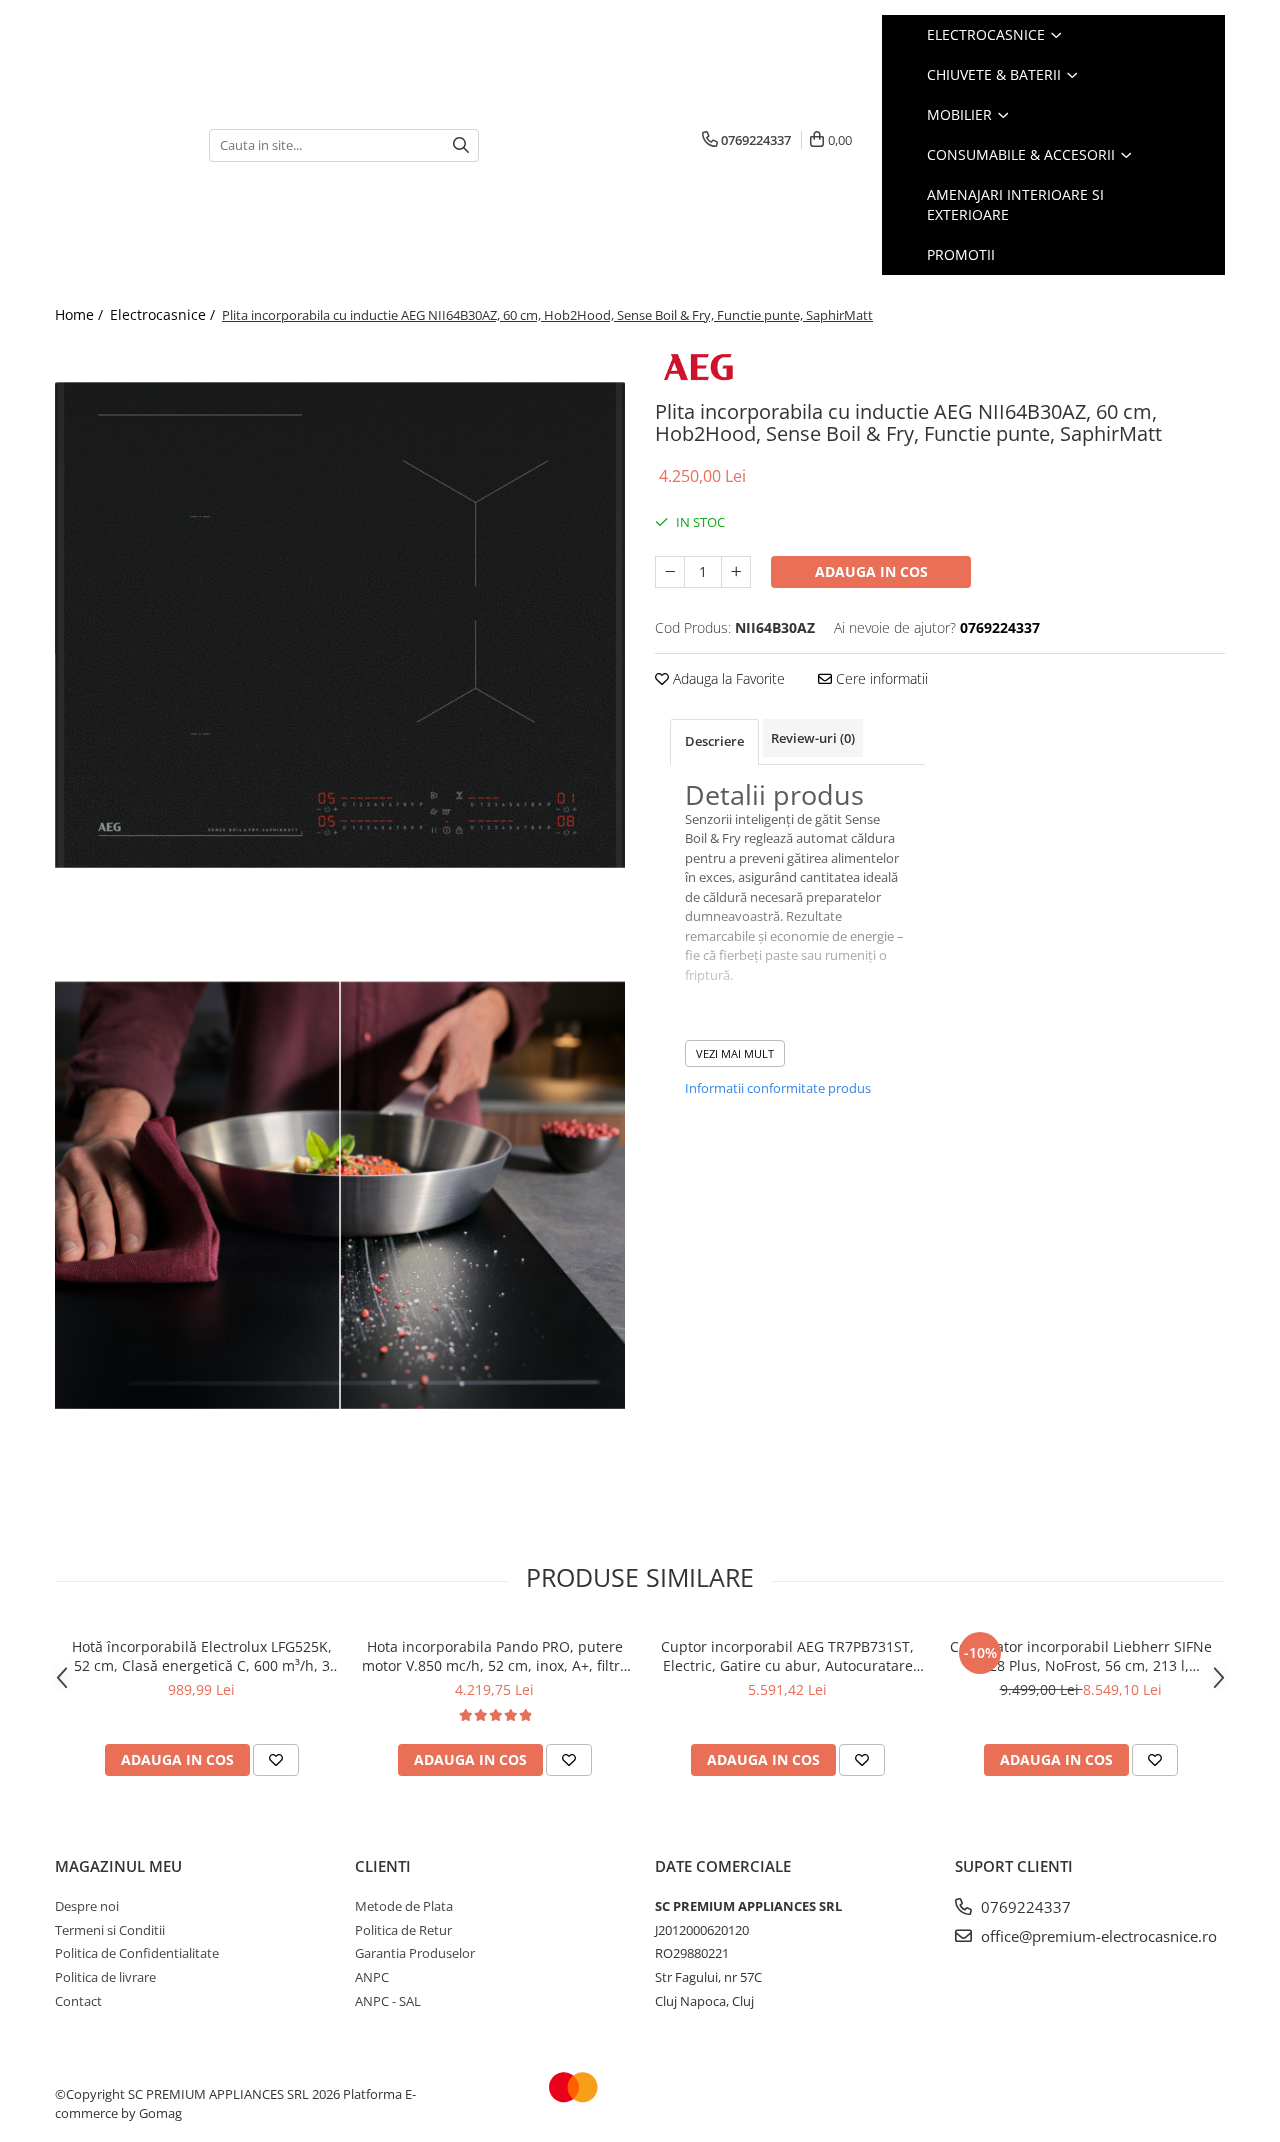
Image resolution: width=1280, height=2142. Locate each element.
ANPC (372, 1977)
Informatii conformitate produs (778, 1088)
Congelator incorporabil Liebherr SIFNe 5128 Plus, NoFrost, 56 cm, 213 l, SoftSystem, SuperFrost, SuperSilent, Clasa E (1081, 1656)
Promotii (961, 254)
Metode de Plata (404, 1906)
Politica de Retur (403, 1930)
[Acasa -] (117, 145)
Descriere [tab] (714, 741)
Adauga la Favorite (727, 678)
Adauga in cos (871, 571)
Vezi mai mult (735, 1053)
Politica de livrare (105, 1977)
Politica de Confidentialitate (137, 1953)
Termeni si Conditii (110, 1930)
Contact (78, 2001)
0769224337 (1024, 1907)
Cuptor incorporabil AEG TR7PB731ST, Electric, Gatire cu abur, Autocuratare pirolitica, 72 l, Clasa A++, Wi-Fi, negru (787, 1656)
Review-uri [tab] (813, 738)
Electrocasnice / (164, 314)
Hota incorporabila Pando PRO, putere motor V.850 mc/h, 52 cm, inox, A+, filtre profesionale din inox (495, 1656)
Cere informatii (880, 678)
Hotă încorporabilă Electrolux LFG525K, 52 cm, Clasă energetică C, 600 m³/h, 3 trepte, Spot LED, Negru (202, 1656)
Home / (81, 314)
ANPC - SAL (388, 2001)
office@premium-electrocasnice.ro (1097, 1936)
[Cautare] (461, 145)
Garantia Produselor (415, 1953)
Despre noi (87, 1906)
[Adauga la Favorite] (276, 1760)
